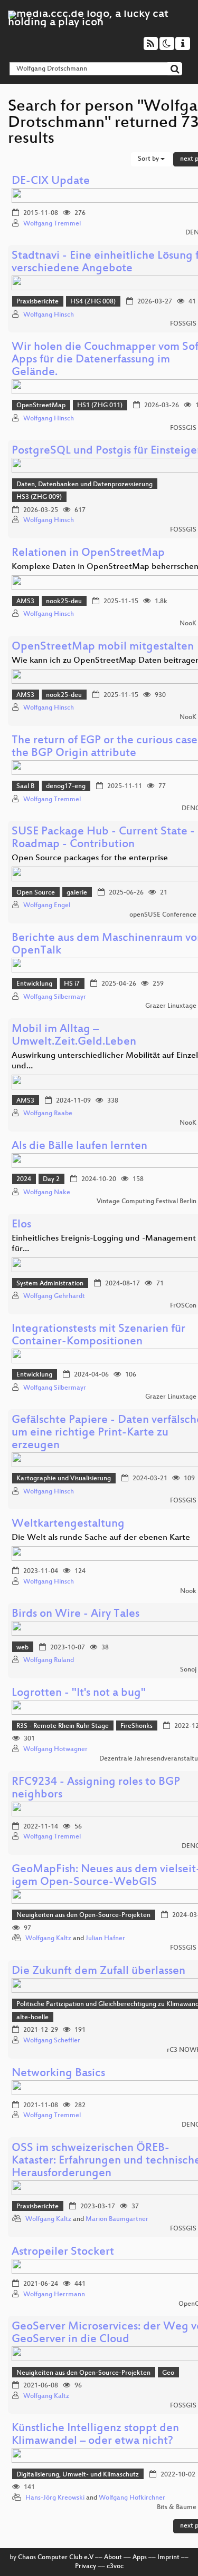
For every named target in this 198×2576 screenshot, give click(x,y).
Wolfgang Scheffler (52, 2041)
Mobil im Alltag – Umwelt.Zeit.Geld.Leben (74, 1036)
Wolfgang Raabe (48, 1114)
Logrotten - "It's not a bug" (79, 1693)
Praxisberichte (37, 302)
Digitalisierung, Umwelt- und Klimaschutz (78, 2475)
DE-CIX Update (51, 181)
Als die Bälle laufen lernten (79, 1147)
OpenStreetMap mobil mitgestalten (103, 647)
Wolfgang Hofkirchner (132, 2498)
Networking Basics (58, 2074)
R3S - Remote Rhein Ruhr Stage (63, 1726)
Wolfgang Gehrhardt (54, 1296)
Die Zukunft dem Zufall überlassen (98, 1972)
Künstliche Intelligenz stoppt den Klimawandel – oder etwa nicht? (95, 2435)
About (113, 2558)
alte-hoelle (32, 2018)
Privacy (86, 2567)
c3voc (115, 2567)
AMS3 (25, 602)
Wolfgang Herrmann (54, 2295)
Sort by (149, 159)
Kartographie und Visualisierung (64, 1479)
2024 (24, 1179)
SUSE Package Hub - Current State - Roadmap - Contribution (103, 838)
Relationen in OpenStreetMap (88, 553)
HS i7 (72, 984)
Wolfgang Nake (47, 1193)
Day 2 (51, 1179)
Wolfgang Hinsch (49, 315)
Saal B (25, 786)
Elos (21, 1225)
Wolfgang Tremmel (52, 224)
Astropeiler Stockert (63, 2252)
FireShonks (136, 1726)
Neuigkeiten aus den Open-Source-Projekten (83, 1915)
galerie (77, 893)
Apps (140, 2558)
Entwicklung (34, 984)
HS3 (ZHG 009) (39, 497)
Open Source (36, 893)
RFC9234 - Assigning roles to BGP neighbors (96, 1789)
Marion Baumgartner (117, 2219)
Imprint (168, 2558)
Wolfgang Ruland (49, 1660)
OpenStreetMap (41, 406)
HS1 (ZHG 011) (100, 406)
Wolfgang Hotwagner (55, 1749)
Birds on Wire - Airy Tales (76, 1614)
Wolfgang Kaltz (48, 1939)
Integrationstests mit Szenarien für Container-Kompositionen (98, 1336)
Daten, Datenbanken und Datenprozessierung (84, 485)
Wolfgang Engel (47, 906)
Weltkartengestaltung (68, 1524)
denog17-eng (66, 786)
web (22, 1648)
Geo (168, 2373)
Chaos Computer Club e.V (56, 2558)
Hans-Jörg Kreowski (55, 2498)
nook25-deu (64, 602)
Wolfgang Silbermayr (55, 997)
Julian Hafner (105, 1939)
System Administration (50, 1284)
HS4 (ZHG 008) (93, 302)
